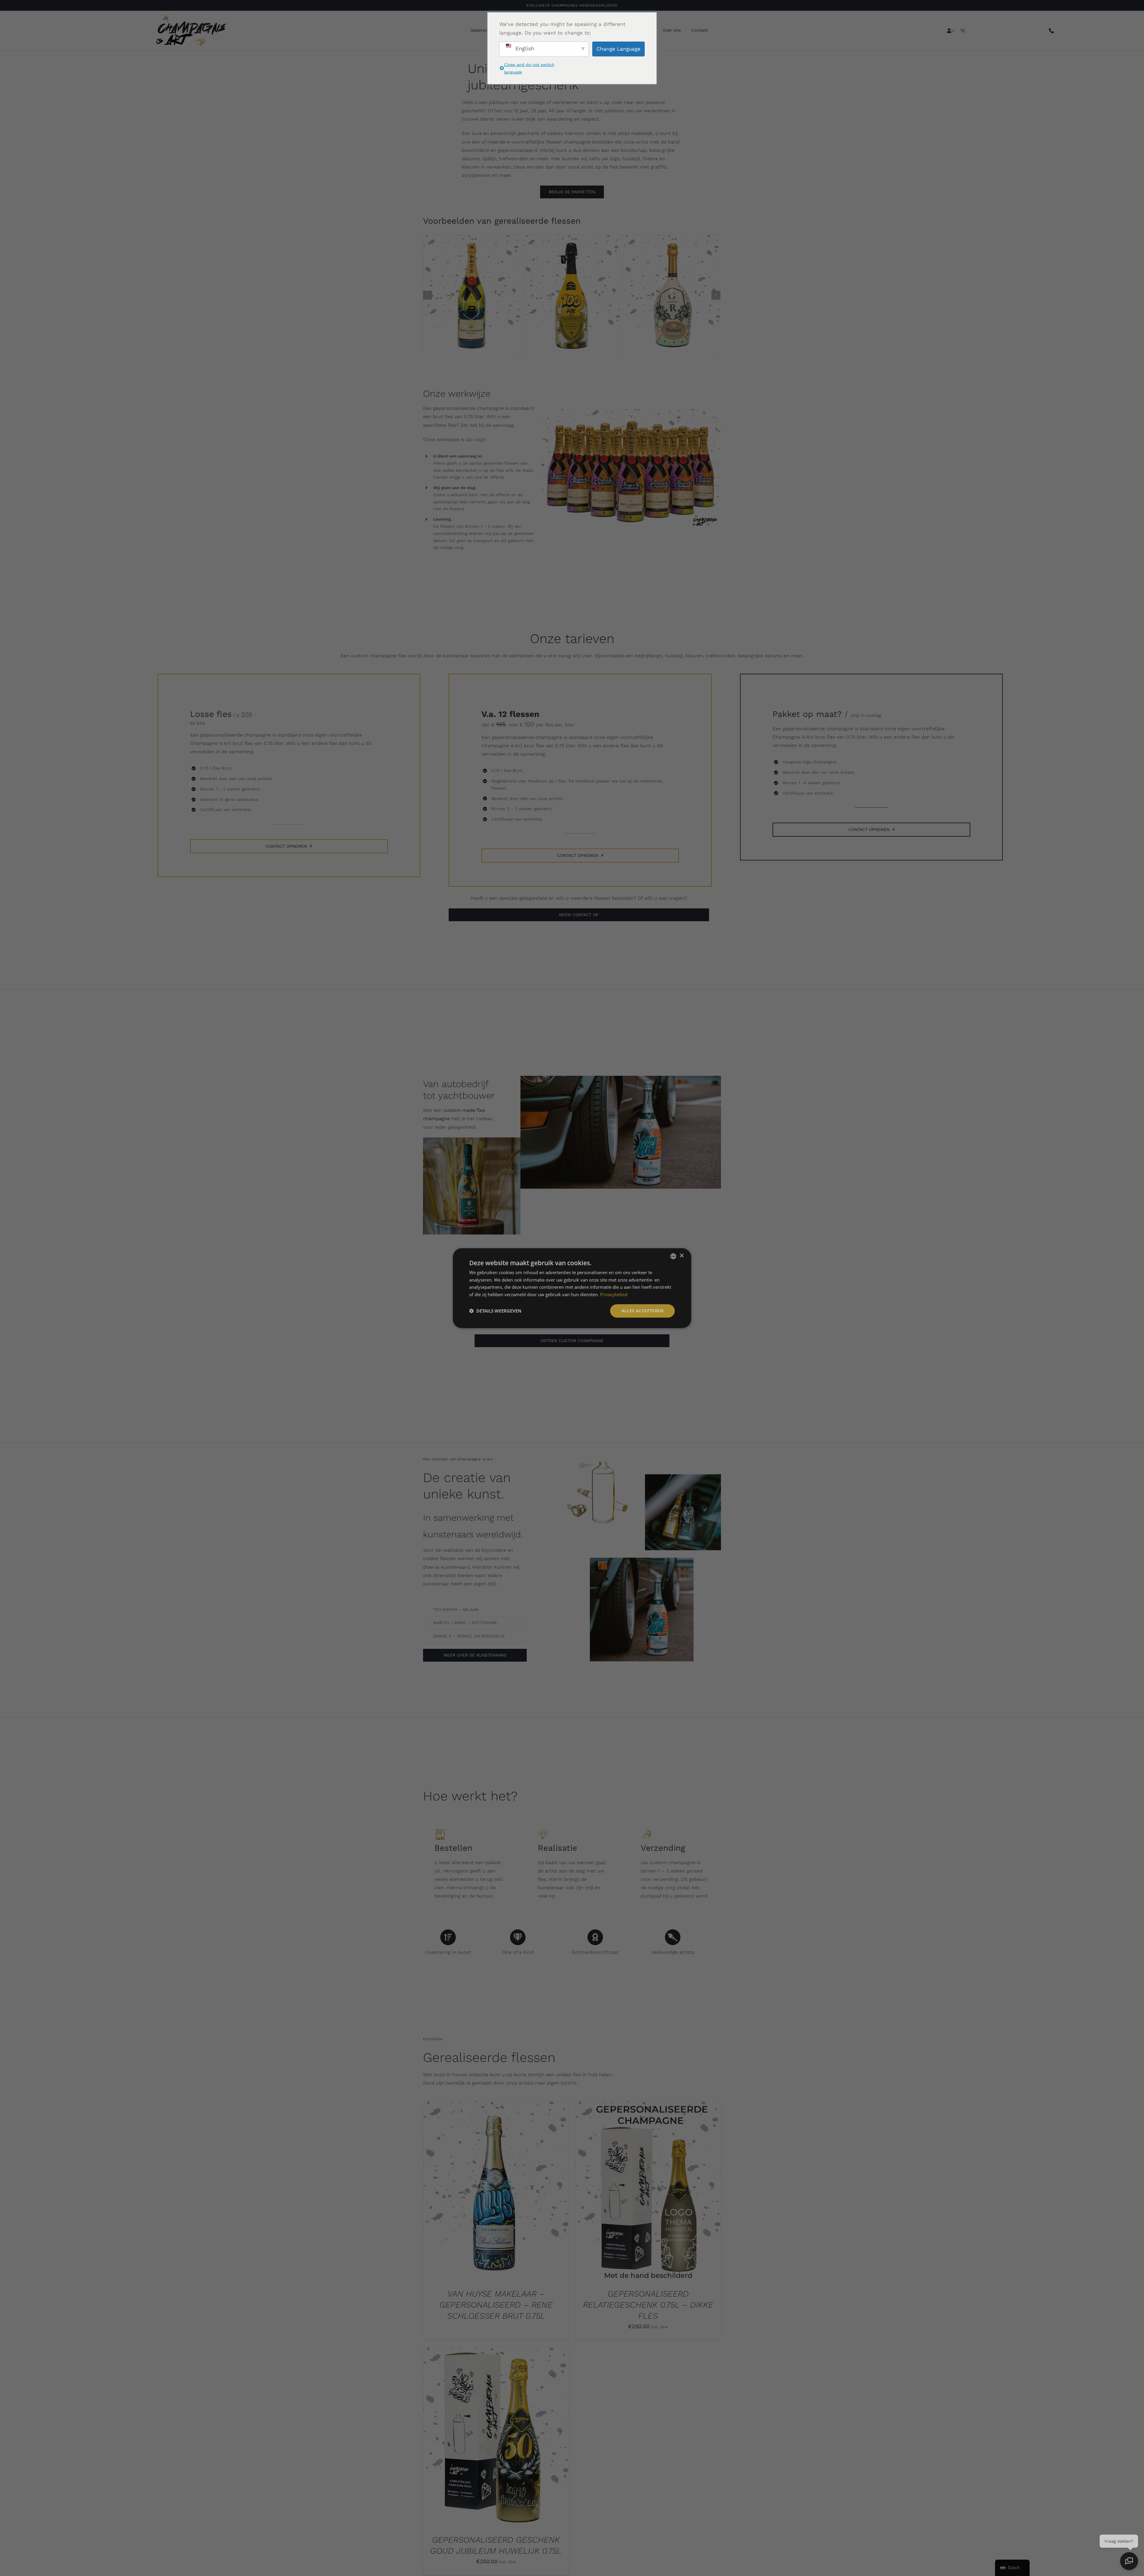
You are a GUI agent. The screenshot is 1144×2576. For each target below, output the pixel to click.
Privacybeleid (614, 1294)
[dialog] (572, 1288)
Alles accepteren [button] (642, 1311)
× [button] (681, 1256)
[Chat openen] (1129, 2561)
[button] (495, 1311)
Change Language (618, 49)
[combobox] (673, 1256)
